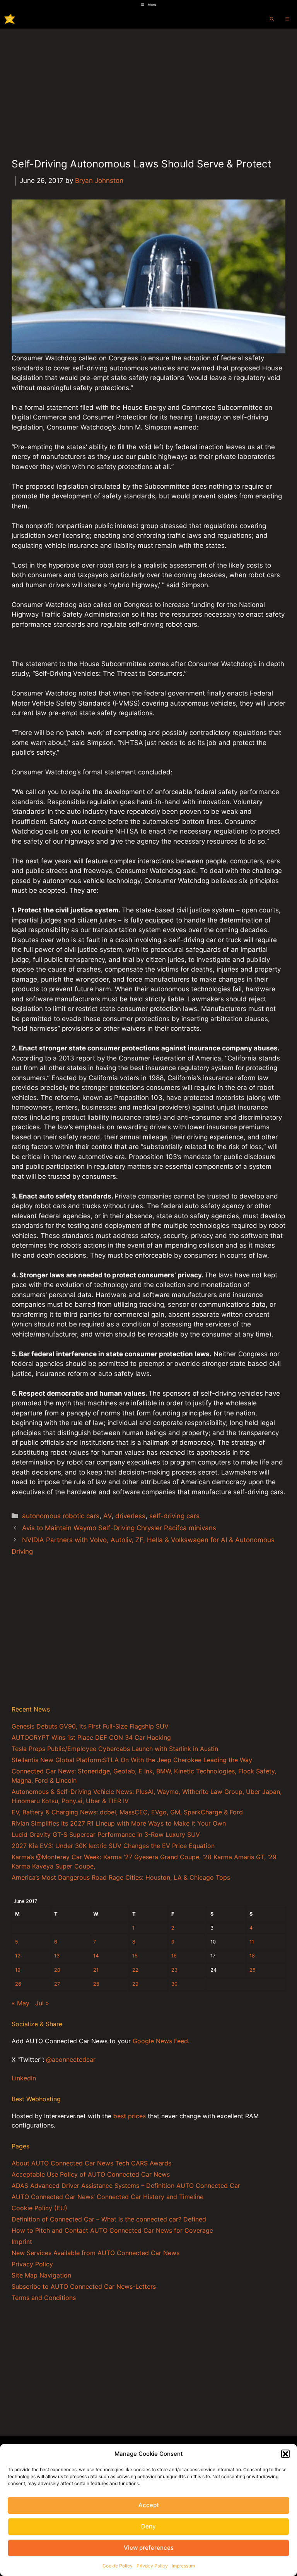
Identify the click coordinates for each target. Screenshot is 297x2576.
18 (252, 1956)
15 (135, 1956)
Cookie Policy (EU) (39, 2208)
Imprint (22, 2242)
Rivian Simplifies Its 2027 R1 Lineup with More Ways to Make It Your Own (119, 1823)
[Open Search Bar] (272, 19)
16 (174, 1956)
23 (174, 1970)
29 (135, 1984)
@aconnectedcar (71, 2059)
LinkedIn (24, 2078)
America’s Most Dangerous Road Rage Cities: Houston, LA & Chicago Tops (121, 1877)
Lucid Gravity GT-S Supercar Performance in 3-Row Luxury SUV (106, 1834)
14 (96, 1956)
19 (18, 1970)
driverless (130, 1516)
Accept (149, 2505)
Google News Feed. (161, 2041)
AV (107, 1516)
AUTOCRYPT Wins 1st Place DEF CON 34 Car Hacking (91, 1737)
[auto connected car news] (10, 19)
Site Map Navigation (41, 2275)
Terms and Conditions (44, 2298)
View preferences (149, 2548)
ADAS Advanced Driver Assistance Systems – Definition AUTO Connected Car (126, 2186)
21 (96, 1970)
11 (252, 1942)
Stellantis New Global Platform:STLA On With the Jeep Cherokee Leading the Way (132, 1760)
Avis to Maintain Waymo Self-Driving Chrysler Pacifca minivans (119, 1528)
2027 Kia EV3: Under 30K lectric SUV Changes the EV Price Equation (113, 1846)
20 (57, 1970)
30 (174, 1984)
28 (96, 1984)
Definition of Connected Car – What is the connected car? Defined (109, 2219)
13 (57, 1956)
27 (57, 1984)
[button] (285, 2454)
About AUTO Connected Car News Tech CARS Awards (91, 2163)
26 (18, 1984)
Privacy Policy (152, 2566)
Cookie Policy (118, 2566)
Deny (148, 2526)
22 (135, 1970)
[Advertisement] (148, 87)
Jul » (42, 2003)
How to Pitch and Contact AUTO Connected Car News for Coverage (112, 2230)
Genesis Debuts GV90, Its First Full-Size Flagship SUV (90, 1726)
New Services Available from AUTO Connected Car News (96, 2253)
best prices (130, 2116)
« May (20, 2003)
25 (253, 1970)
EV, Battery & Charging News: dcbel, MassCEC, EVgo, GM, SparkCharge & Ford (127, 1812)
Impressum (183, 2566)
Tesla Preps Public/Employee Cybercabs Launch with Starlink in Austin (115, 1749)
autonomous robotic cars (61, 1516)
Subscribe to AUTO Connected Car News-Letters (84, 2286)
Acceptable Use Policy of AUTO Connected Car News (91, 2174)
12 (18, 1956)
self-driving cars (174, 1516)
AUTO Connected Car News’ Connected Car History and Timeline (108, 2197)
